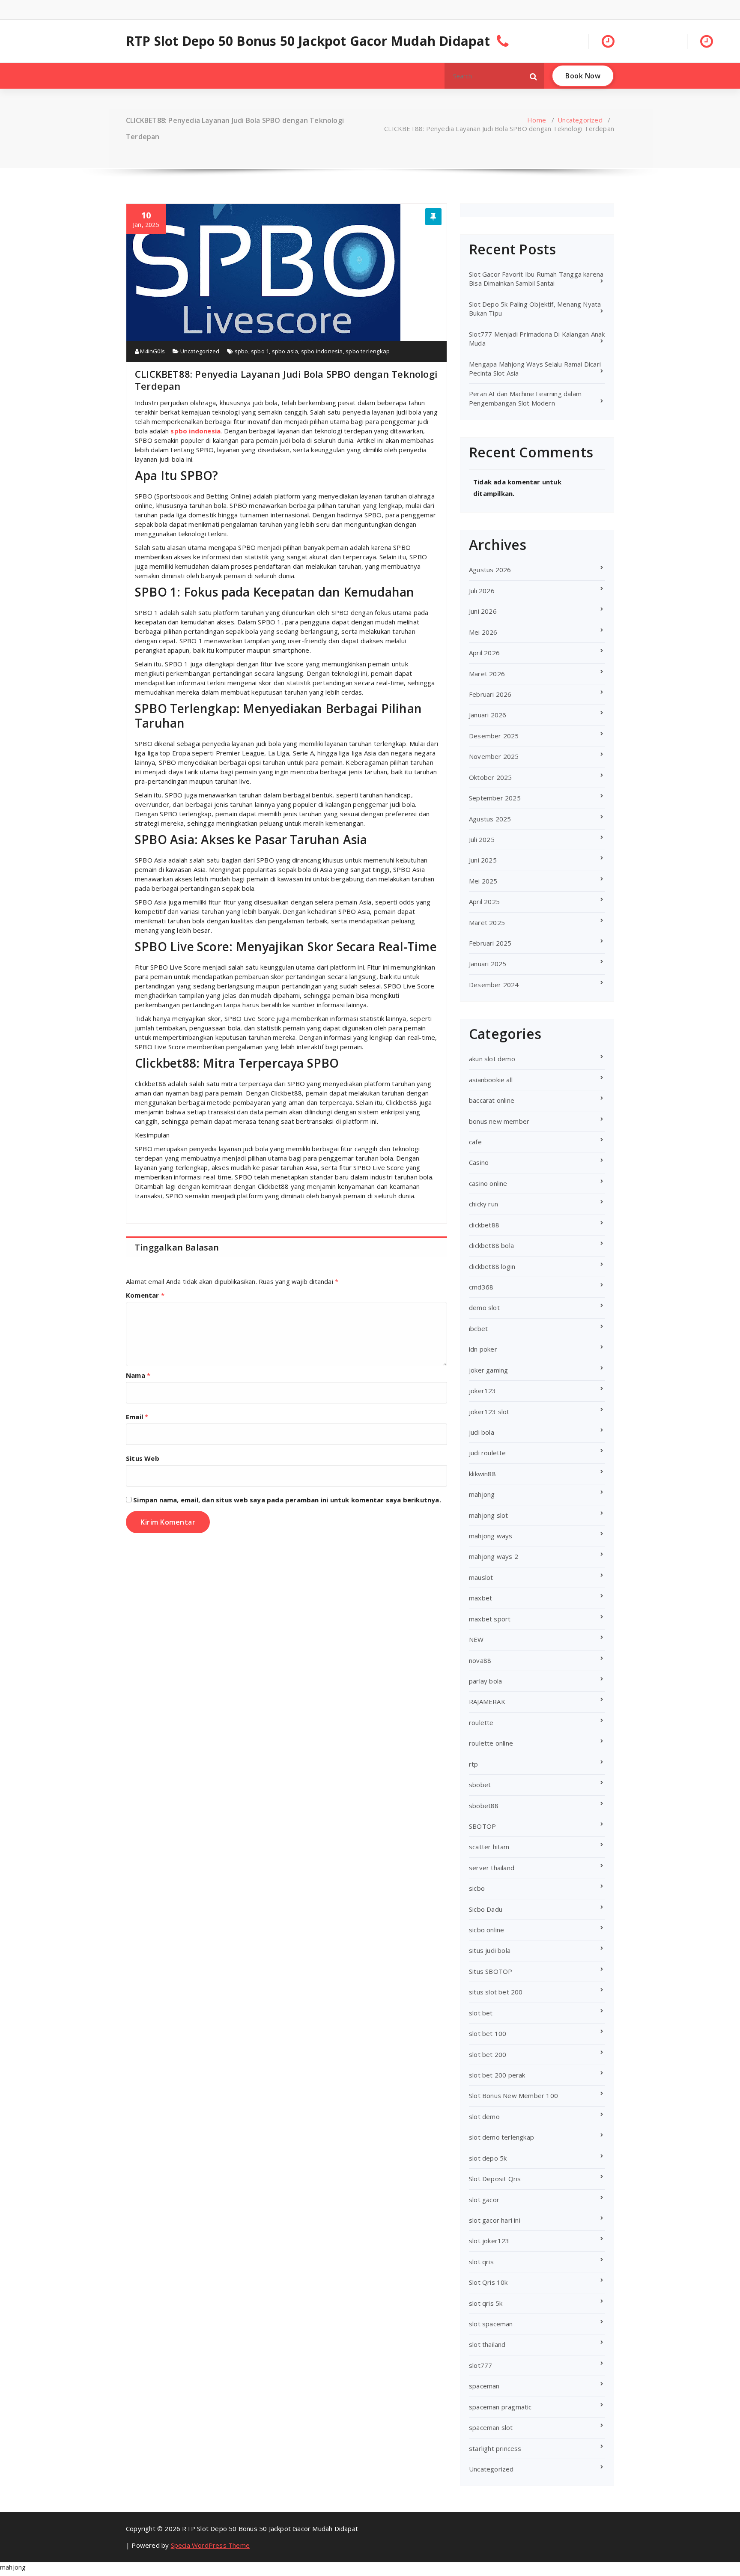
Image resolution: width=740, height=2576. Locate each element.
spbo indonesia (322, 351)
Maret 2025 (487, 922)
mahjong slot (488, 1515)
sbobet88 (484, 1806)
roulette (481, 1722)
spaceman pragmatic (500, 2407)
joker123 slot (489, 1412)
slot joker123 (489, 2241)
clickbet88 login (492, 1266)
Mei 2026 (483, 632)
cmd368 (481, 1287)
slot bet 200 (488, 2054)
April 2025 (484, 901)
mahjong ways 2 (494, 1556)
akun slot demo (492, 1059)
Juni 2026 (483, 611)
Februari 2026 (490, 694)
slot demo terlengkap (501, 2137)
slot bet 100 (488, 2033)
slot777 (480, 2365)
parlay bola (485, 1681)
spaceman (484, 2386)
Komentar (145, 1295)
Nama (138, 1375)
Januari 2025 (488, 964)
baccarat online (492, 1100)
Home (537, 120)
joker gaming (488, 1370)
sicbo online (486, 1930)
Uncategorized (580, 120)
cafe (475, 1142)
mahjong (482, 1494)
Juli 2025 (482, 839)
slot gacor (484, 2200)
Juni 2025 (483, 860)
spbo (242, 351)
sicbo (477, 1888)
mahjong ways (491, 1536)
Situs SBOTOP (491, 1971)
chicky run (483, 1204)
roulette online (491, 1743)
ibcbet (478, 1328)
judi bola (482, 1432)
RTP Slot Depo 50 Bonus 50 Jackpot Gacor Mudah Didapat (308, 41)
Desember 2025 (494, 736)
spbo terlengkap (368, 351)
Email (137, 1417)
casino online (488, 1183)
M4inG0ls (152, 351)
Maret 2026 (487, 674)
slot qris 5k (486, 2303)
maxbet (480, 1598)
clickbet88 (484, 1225)
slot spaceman (491, 2324)
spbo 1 (260, 351)
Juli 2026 (482, 591)
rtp (474, 1764)
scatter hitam (489, 1847)
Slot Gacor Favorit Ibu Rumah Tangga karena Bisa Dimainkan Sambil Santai (536, 279)
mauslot (481, 1577)
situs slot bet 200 (496, 1992)
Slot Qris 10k (488, 2282)
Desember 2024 (494, 985)
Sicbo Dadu (486, 1909)
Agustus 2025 (490, 819)
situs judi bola (490, 1950)
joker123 (483, 1391)
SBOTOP (482, 1826)
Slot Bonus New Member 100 (513, 2095)
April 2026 (484, 653)
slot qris (481, 2262)
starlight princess (495, 2448)
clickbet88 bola (491, 1245)
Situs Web (143, 1458)
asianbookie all (491, 1080)
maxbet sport (490, 1619)
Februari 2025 (490, 943)
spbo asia (285, 351)
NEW (476, 1639)
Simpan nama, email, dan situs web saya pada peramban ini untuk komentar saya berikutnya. (287, 1500)
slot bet (481, 2013)
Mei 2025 (483, 881)
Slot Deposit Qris (495, 2179)
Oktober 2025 (490, 777)
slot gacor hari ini (495, 2220)
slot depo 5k (488, 2158)
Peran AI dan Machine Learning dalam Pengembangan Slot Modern (525, 398)
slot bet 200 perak (497, 2075)
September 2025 (495, 798)
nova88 (480, 1660)
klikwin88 (482, 1474)
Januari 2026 (488, 715)
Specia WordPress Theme (210, 2545)
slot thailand (487, 2344)
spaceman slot (491, 2427)
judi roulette (488, 1453)
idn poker (483, 1349)
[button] (534, 76)
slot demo (484, 2116)
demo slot (484, 1307)
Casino (479, 1162)
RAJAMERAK (487, 1701)
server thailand (492, 1868)
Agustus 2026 (490, 570)
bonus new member (499, 1121)
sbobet (480, 1785)
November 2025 (494, 756)
